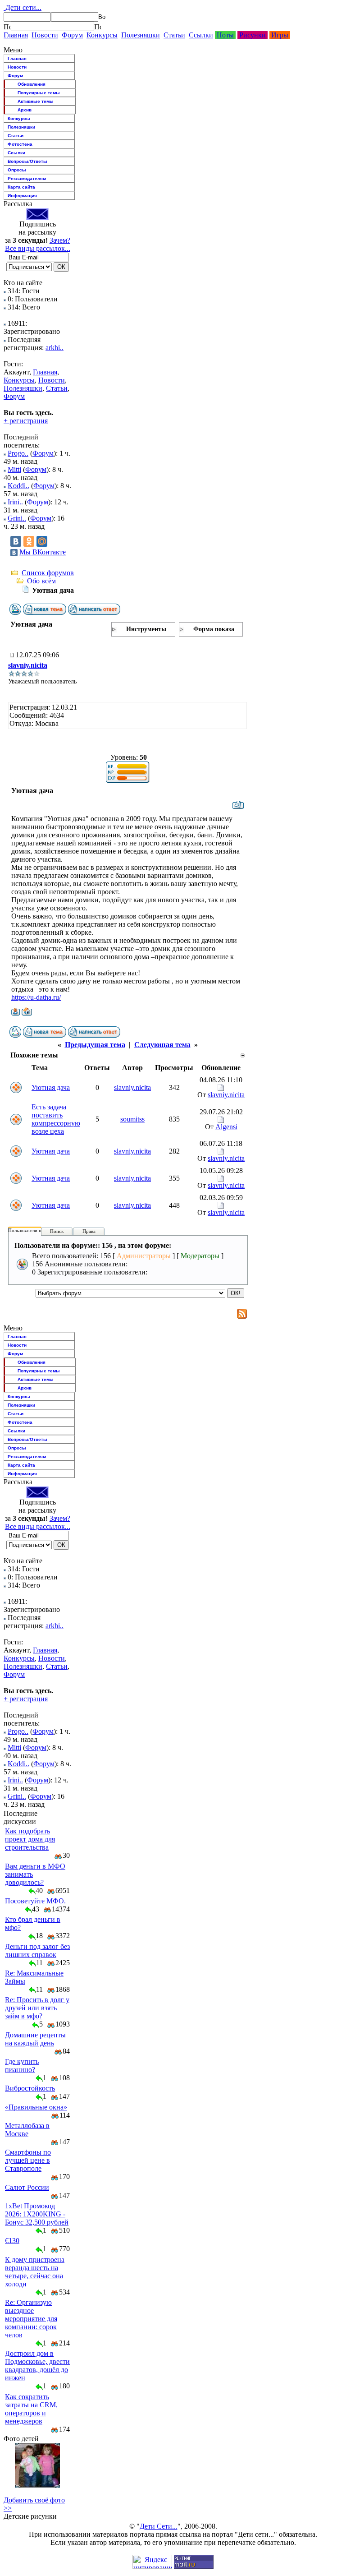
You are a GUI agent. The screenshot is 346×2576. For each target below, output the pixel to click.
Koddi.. (18, 486)
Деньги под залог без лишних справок (37, 1950)
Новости (45, 35)
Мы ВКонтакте (43, 552)
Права (89, 1231)
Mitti (14, 469)
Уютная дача (51, 1087)
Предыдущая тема (95, 1045)
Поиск (57, 1231)
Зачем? (60, 240)
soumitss (132, 1119)
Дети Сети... (159, 2526)
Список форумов (48, 573)
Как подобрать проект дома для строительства (30, 1839)
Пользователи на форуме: (36, 1230)
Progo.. (18, 453)
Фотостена (20, 144)
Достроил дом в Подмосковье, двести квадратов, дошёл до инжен (37, 2366)
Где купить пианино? (22, 2066)
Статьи (174, 35)
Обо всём (41, 581)
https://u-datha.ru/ (36, 997)
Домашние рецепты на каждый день (35, 2039)
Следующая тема (162, 1045)
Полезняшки (141, 35)
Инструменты (146, 629)
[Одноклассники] (29, 541)
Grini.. (17, 518)
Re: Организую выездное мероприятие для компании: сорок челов (31, 2319)
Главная (16, 35)
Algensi (226, 1127)
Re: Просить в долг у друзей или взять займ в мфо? (37, 2008)
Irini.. (15, 502)
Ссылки (201, 35)
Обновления (32, 84)
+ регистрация (26, 421)
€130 (12, 2241)
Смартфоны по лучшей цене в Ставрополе (28, 2160)
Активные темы (36, 101)
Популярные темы (39, 93)
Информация (22, 196)
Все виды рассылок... (38, 248)
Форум (72, 35)
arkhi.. (55, 348)
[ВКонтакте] (16, 541)
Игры (280, 35)
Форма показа (214, 629)
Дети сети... (23, 7)
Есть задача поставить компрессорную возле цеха (56, 1119)
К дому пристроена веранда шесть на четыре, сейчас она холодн (35, 2272)
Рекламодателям (27, 178)
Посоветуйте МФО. (35, 1901)
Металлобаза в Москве (27, 2130)
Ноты (225, 35)
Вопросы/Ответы (27, 161)
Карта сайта (21, 187)
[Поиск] (7, 27)
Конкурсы (102, 35)
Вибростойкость (30, 2088)
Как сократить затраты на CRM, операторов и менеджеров (31, 2409)
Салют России (27, 2187)
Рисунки (253, 35)
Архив (25, 110)
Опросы (17, 170)
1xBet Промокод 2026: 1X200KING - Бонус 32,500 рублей (37, 2214)
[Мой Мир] (42, 541)
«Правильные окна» (36, 2107)
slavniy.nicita (28, 665)
